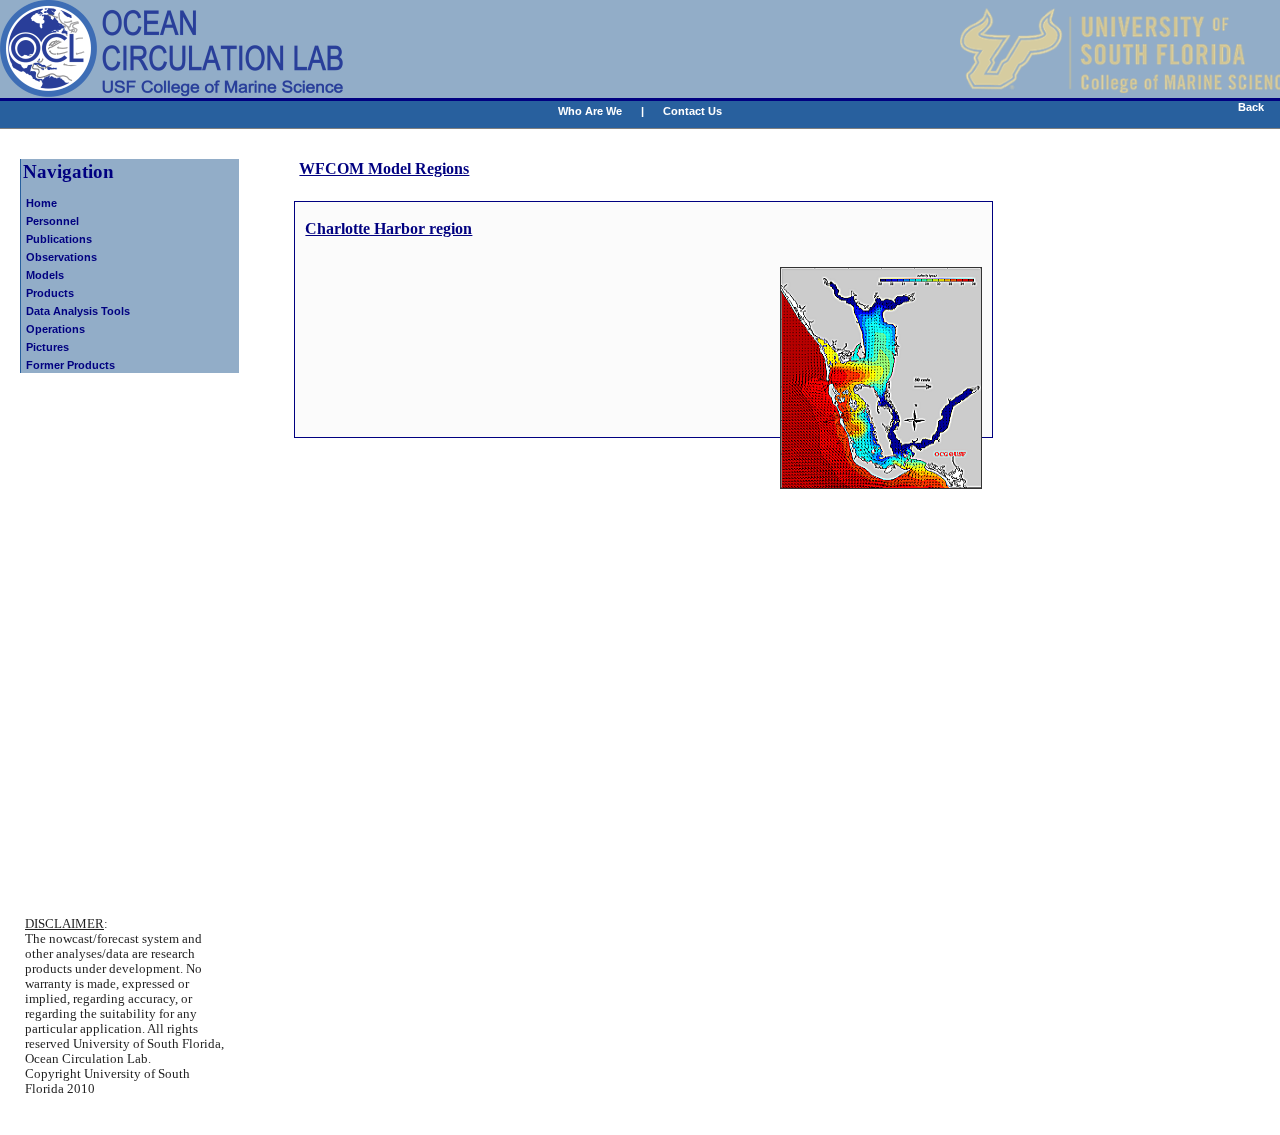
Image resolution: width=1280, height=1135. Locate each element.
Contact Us (692, 111)
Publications (59, 239)
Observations (61, 257)
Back (1251, 107)
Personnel (52, 221)
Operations (55, 329)
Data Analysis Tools (78, 311)
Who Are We (590, 111)
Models (45, 275)
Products (50, 293)
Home (41, 203)
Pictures (47, 347)
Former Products (70, 365)
